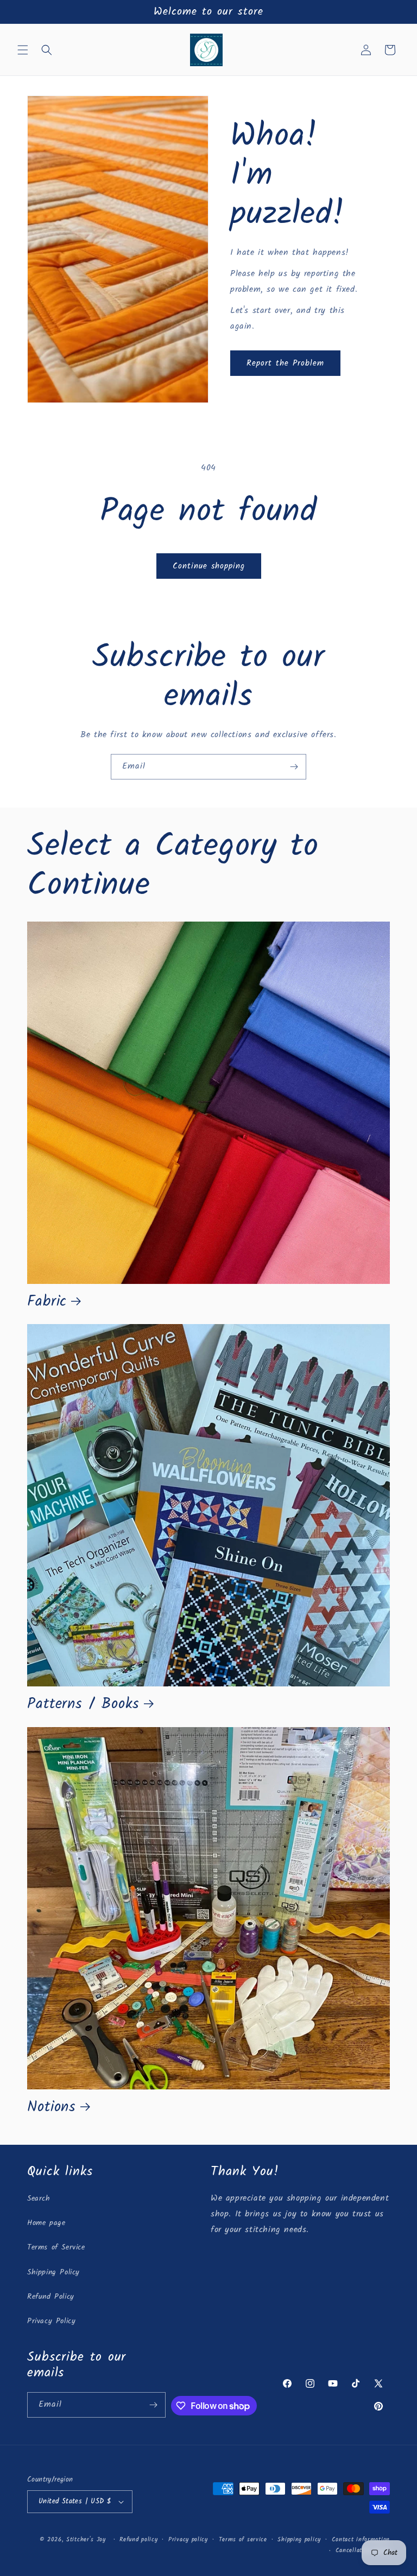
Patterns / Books (83, 1704)
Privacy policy (188, 2540)
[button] (23, 50)
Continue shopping (209, 566)
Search (39, 2198)
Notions (52, 2107)
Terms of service (243, 2540)
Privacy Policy (51, 2321)
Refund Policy (51, 2297)
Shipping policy (299, 2540)
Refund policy (138, 2540)
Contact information (361, 2540)
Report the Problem (285, 363)
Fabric (47, 1302)
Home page (46, 2223)
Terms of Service (56, 2247)
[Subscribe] (294, 767)
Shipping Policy (53, 2272)
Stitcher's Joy (86, 2540)
